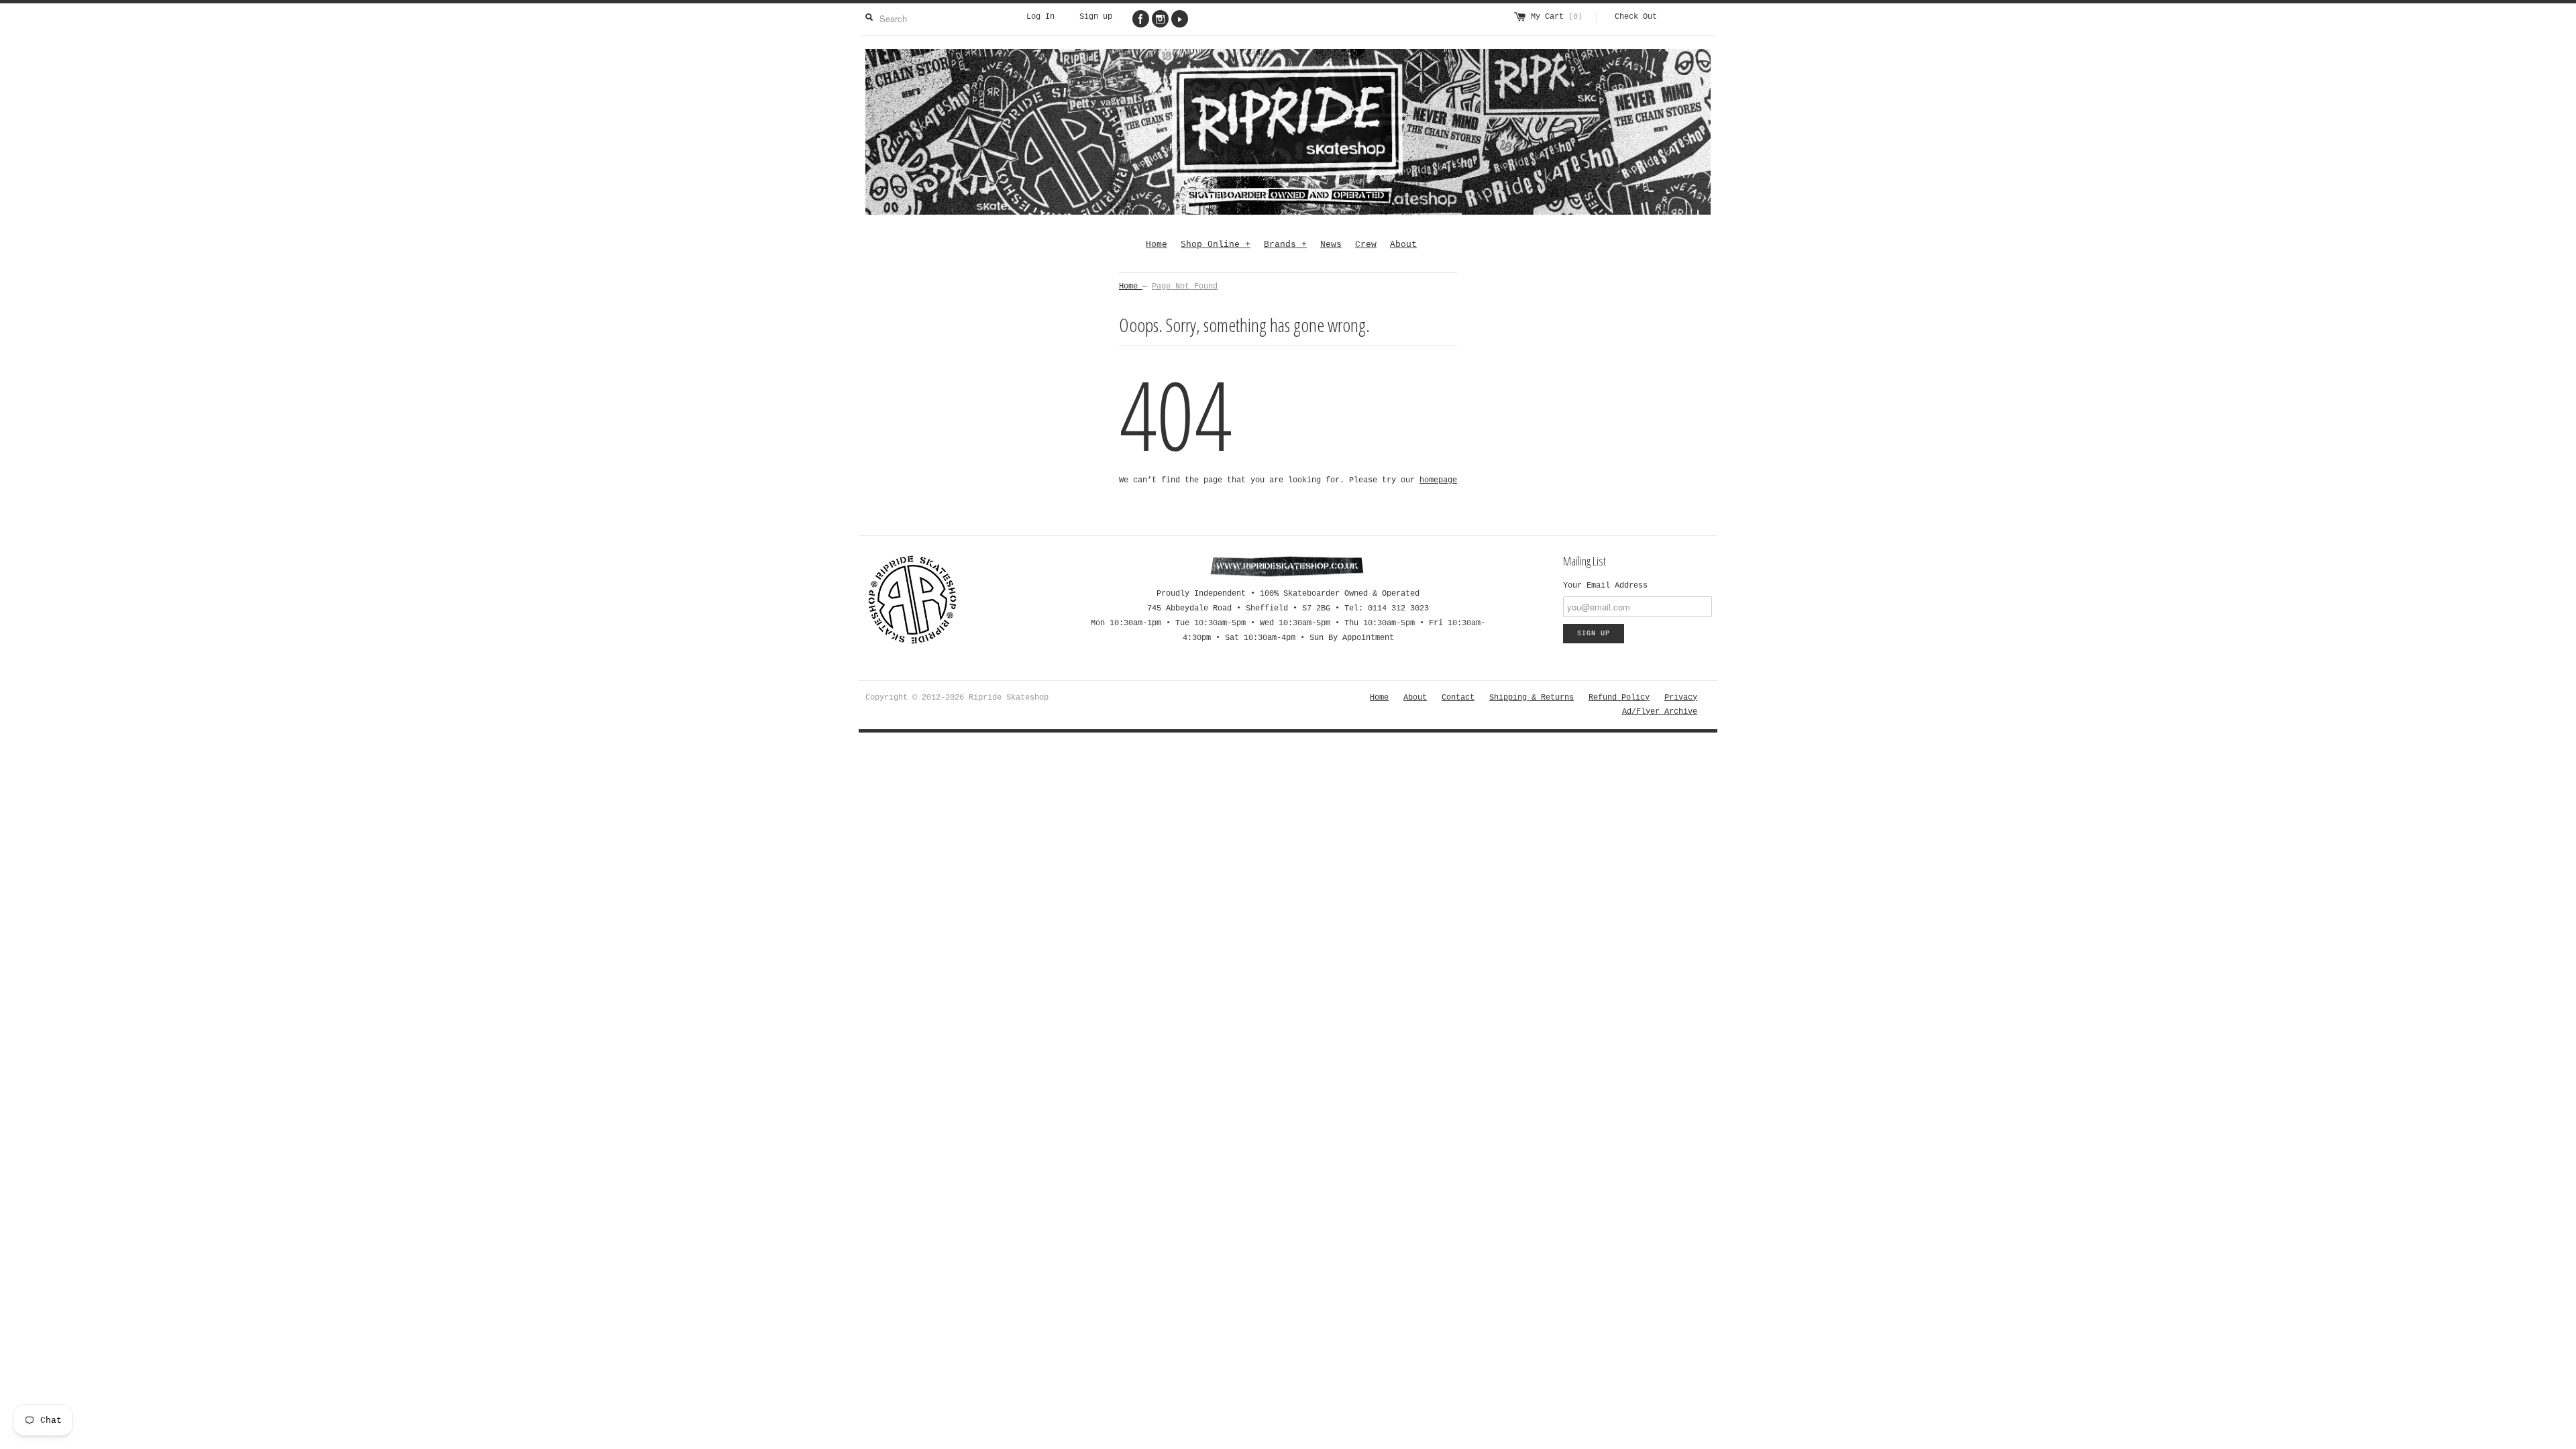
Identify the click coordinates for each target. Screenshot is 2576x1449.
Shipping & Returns (1532, 698)
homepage (1438, 480)
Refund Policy (1619, 698)
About (1403, 245)
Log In (1040, 17)
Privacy (1681, 698)
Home (1157, 245)
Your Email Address (1605, 586)
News (1331, 245)
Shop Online (1216, 245)
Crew (1366, 245)
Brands (1285, 245)
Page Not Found (1185, 286)
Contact (1458, 698)
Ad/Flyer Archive (1660, 712)
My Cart (1557, 17)
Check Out (1636, 17)
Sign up (1096, 17)
